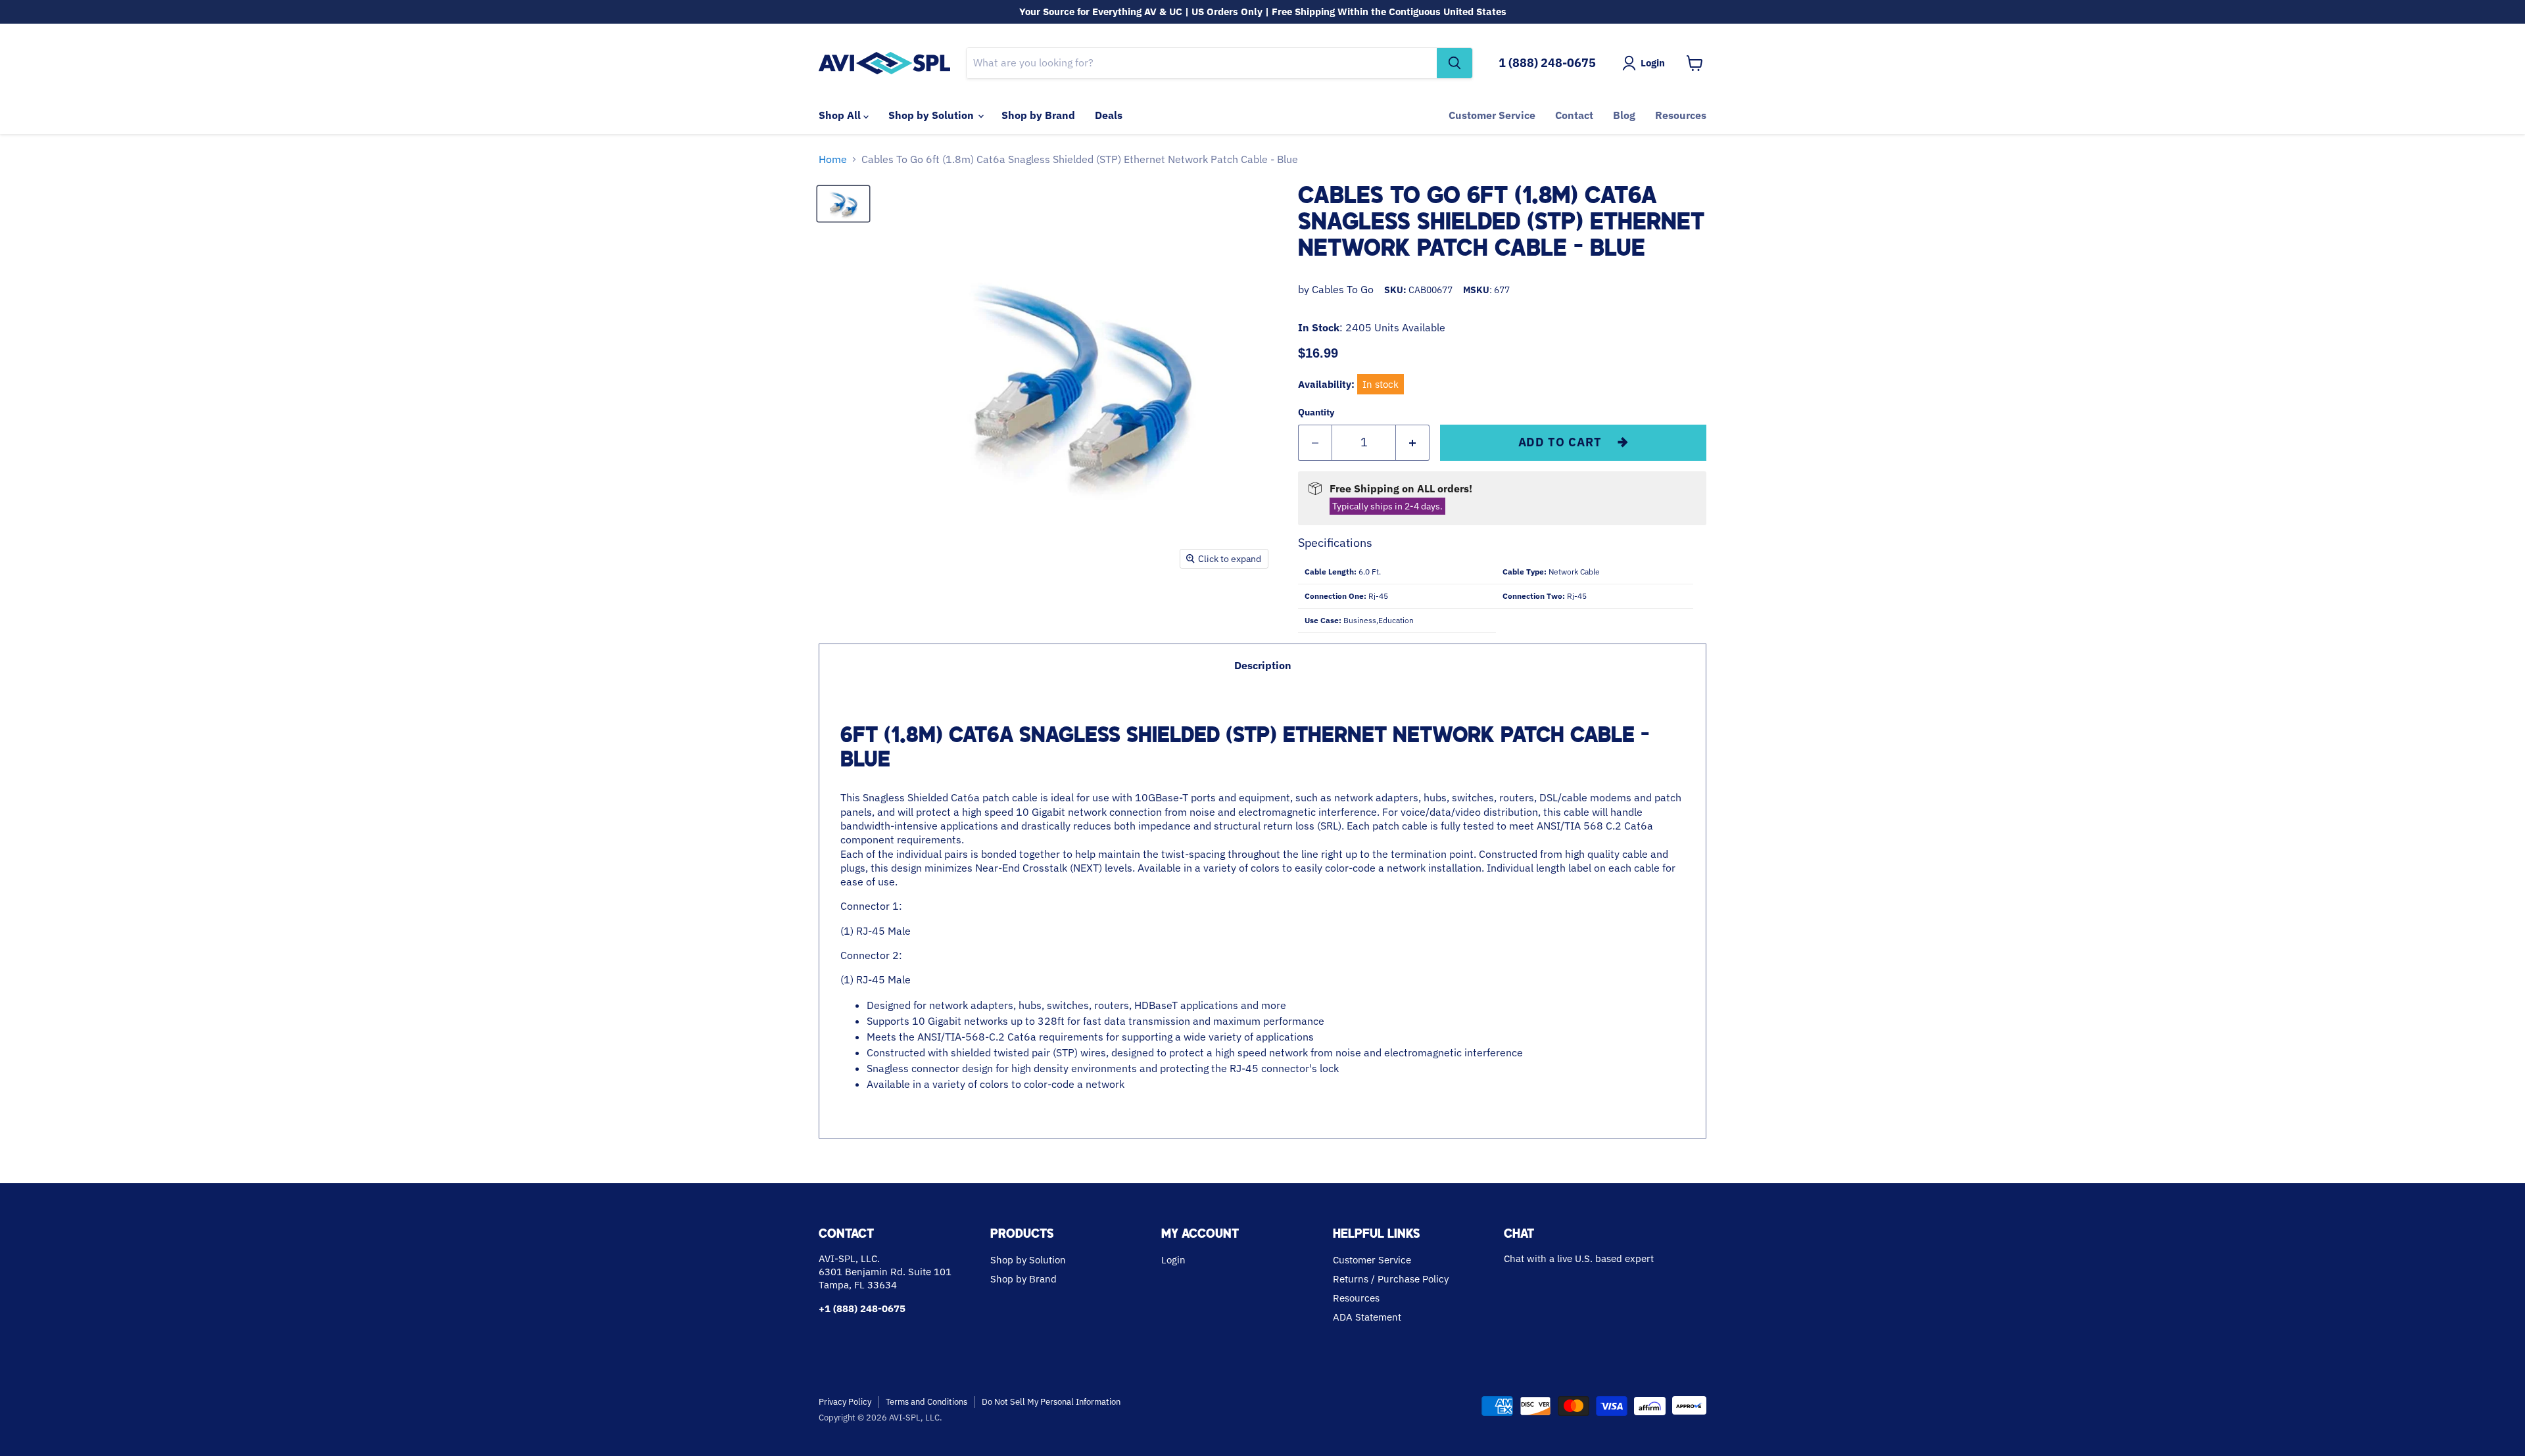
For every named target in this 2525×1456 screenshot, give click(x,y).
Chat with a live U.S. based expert (1579, 1258)
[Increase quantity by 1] (1413, 443)
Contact (1574, 115)
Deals (1109, 115)
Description (1263, 665)
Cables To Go (1343, 289)
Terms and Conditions (926, 1402)
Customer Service (1492, 115)
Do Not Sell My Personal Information (1051, 1402)
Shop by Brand (1038, 115)
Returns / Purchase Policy (1391, 1279)
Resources (1681, 115)
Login (1173, 1260)
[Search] (1455, 63)
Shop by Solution (932, 115)
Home (833, 159)
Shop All (841, 115)
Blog (1624, 115)
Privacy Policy (845, 1402)
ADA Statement (1367, 1317)
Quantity (1316, 412)
